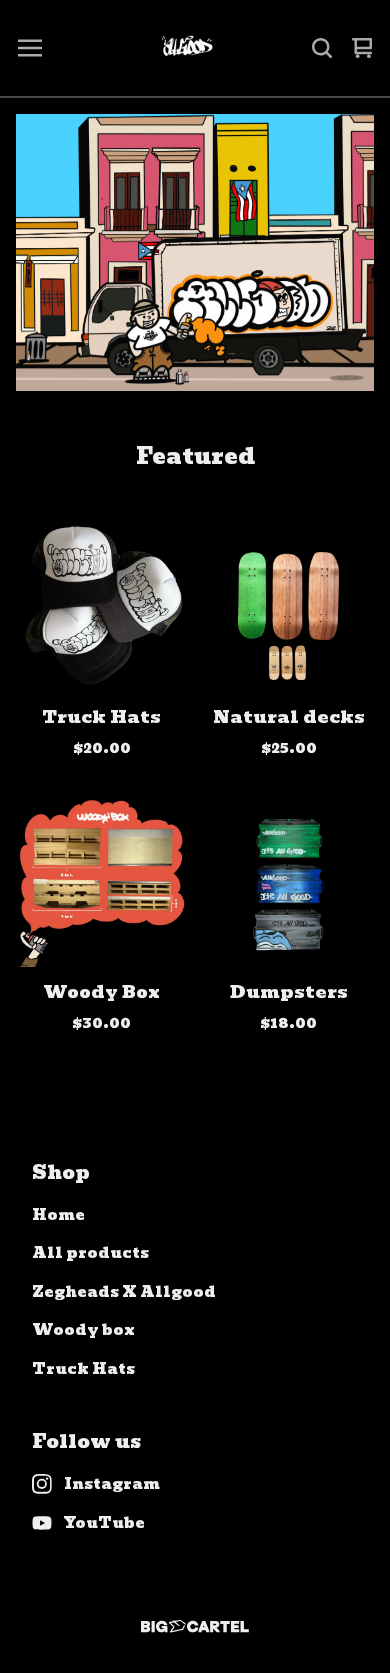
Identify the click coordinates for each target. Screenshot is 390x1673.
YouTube (104, 1523)
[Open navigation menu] (30, 48)
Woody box (83, 1330)
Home (58, 1215)
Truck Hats (83, 1369)
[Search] (322, 48)
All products (90, 1253)
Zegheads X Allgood (124, 1292)
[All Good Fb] (187, 48)
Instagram (112, 1484)
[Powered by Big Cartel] (195, 1626)
